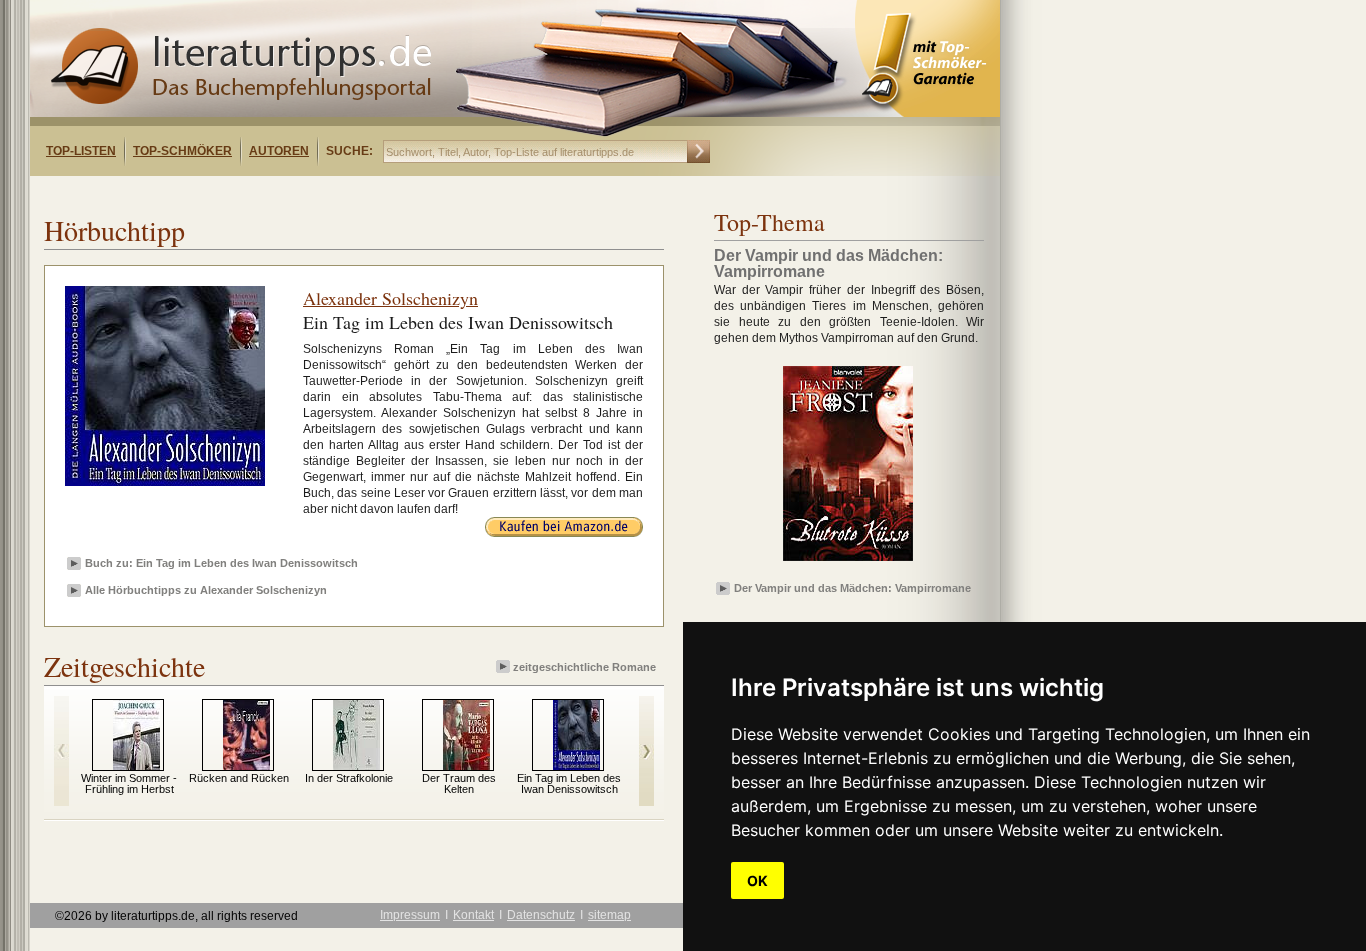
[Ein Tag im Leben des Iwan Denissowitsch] (576, 766)
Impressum (410, 915)
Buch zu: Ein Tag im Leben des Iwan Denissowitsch (221, 563)
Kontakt (473, 915)
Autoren (279, 151)
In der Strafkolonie (349, 778)
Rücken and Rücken (239, 778)
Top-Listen (81, 151)
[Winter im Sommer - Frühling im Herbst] (136, 766)
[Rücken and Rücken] (246, 766)
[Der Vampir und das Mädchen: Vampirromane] (848, 562)
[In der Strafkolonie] (356, 766)
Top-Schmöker (182, 151)
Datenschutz (541, 915)
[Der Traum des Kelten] (466, 766)
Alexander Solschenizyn (390, 298)
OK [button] (757, 880)
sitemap (609, 915)
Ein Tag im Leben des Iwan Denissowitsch (569, 783)
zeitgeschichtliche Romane (584, 667)
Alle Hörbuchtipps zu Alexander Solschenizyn (206, 590)
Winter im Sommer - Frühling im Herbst (129, 783)
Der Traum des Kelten (459, 783)
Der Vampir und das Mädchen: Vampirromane (852, 588)
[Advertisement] (288, 193)
